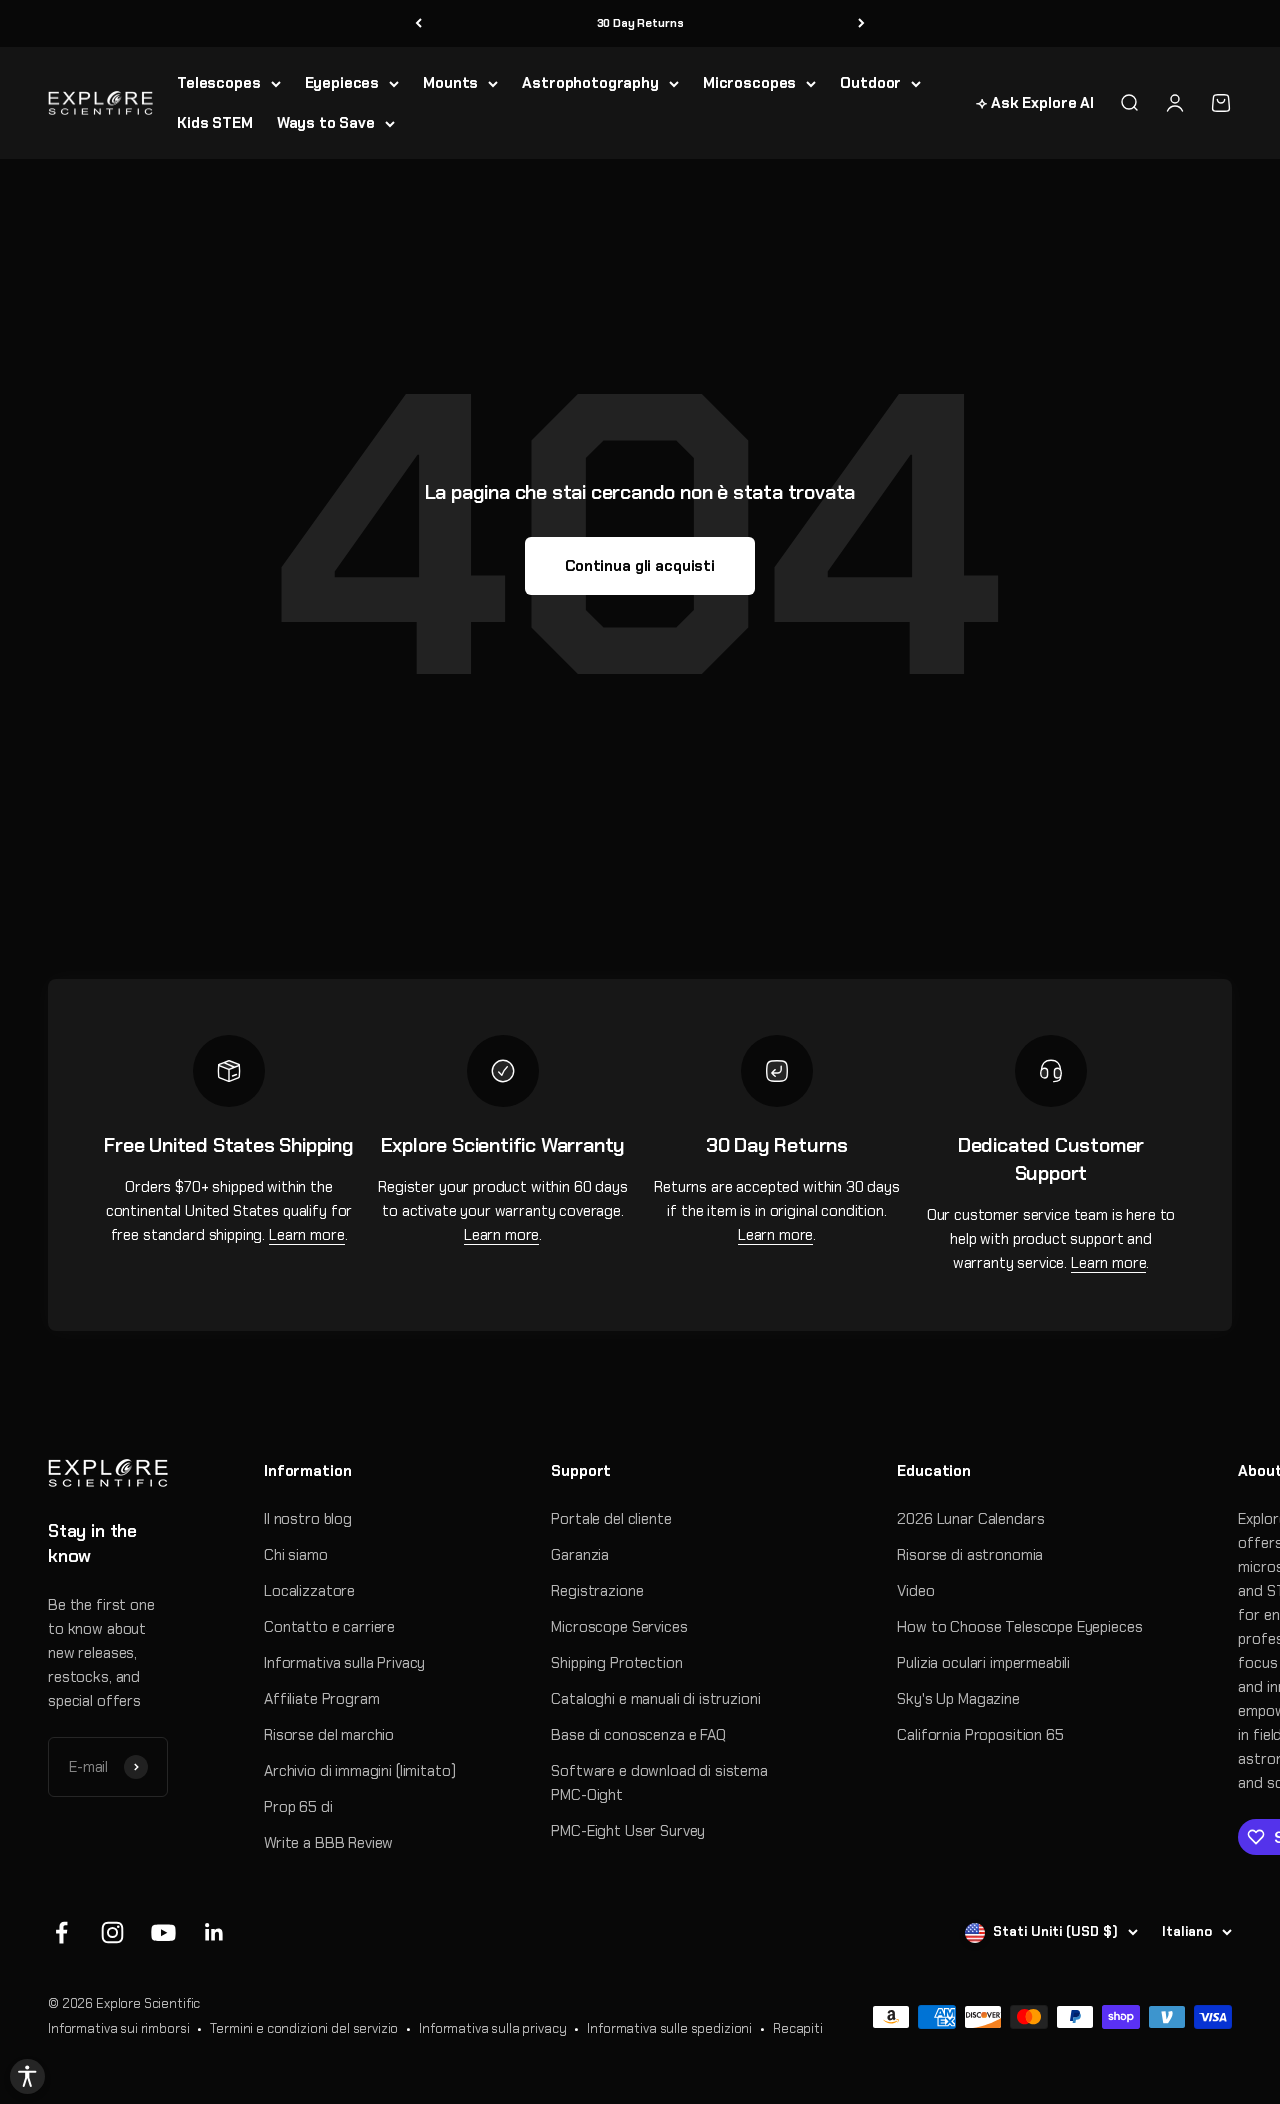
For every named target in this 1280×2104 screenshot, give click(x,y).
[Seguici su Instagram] (112, 1932)
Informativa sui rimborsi (118, 2028)
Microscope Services (619, 1627)
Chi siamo (296, 1555)
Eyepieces (342, 83)
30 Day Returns (640, 23)
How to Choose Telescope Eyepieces (1019, 1627)
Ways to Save (326, 123)
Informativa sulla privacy (492, 2028)
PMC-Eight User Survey (628, 1831)
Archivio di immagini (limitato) (359, 1771)
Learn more (307, 1235)
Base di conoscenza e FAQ (638, 1735)
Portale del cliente (611, 1519)
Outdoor (870, 83)
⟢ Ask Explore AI (1035, 103)
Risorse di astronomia (970, 1555)
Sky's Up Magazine (958, 1699)
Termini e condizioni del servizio (304, 2028)
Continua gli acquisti (640, 566)
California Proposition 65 (980, 1735)
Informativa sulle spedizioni (669, 2028)
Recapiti (798, 2028)
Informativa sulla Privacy (344, 1663)
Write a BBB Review (328, 1843)
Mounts (450, 83)
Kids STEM (215, 123)
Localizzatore (309, 1591)
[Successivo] (861, 23)
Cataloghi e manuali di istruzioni (655, 1699)
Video (915, 1591)
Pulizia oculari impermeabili (983, 1663)
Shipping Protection (616, 1663)
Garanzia (580, 1555)
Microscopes (749, 83)
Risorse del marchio (329, 1735)
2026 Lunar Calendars (970, 1519)
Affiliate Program (321, 1699)
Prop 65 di (298, 1807)
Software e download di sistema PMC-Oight (659, 1783)
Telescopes (219, 83)
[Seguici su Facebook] (61, 1932)
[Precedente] (418, 23)
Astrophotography (590, 83)
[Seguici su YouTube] (163, 1932)
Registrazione (597, 1591)
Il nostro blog (308, 1519)
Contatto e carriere (329, 1627)
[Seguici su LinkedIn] (214, 1932)
